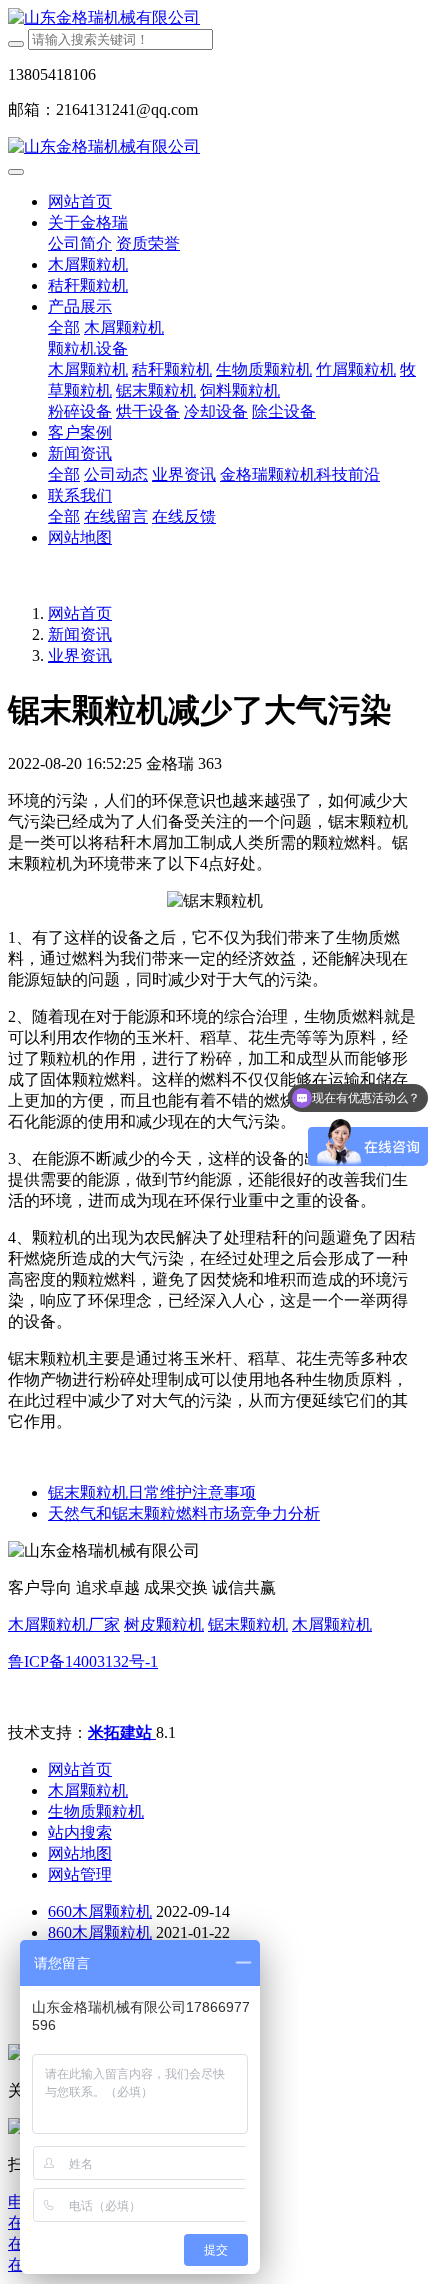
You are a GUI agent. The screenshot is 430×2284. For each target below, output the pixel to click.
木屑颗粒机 (332, 1624)
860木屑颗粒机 (100, 1932)
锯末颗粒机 (248, 1624)
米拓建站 (122, 1732)
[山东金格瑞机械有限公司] (215, 18)
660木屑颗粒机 (100, 1911)
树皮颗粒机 (164, 1624)
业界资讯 (80, 655)
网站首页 (80, 201)
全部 (64, 327)
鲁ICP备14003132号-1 (83, 1661)
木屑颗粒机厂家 (64, 1624)
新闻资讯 (80, 634)
